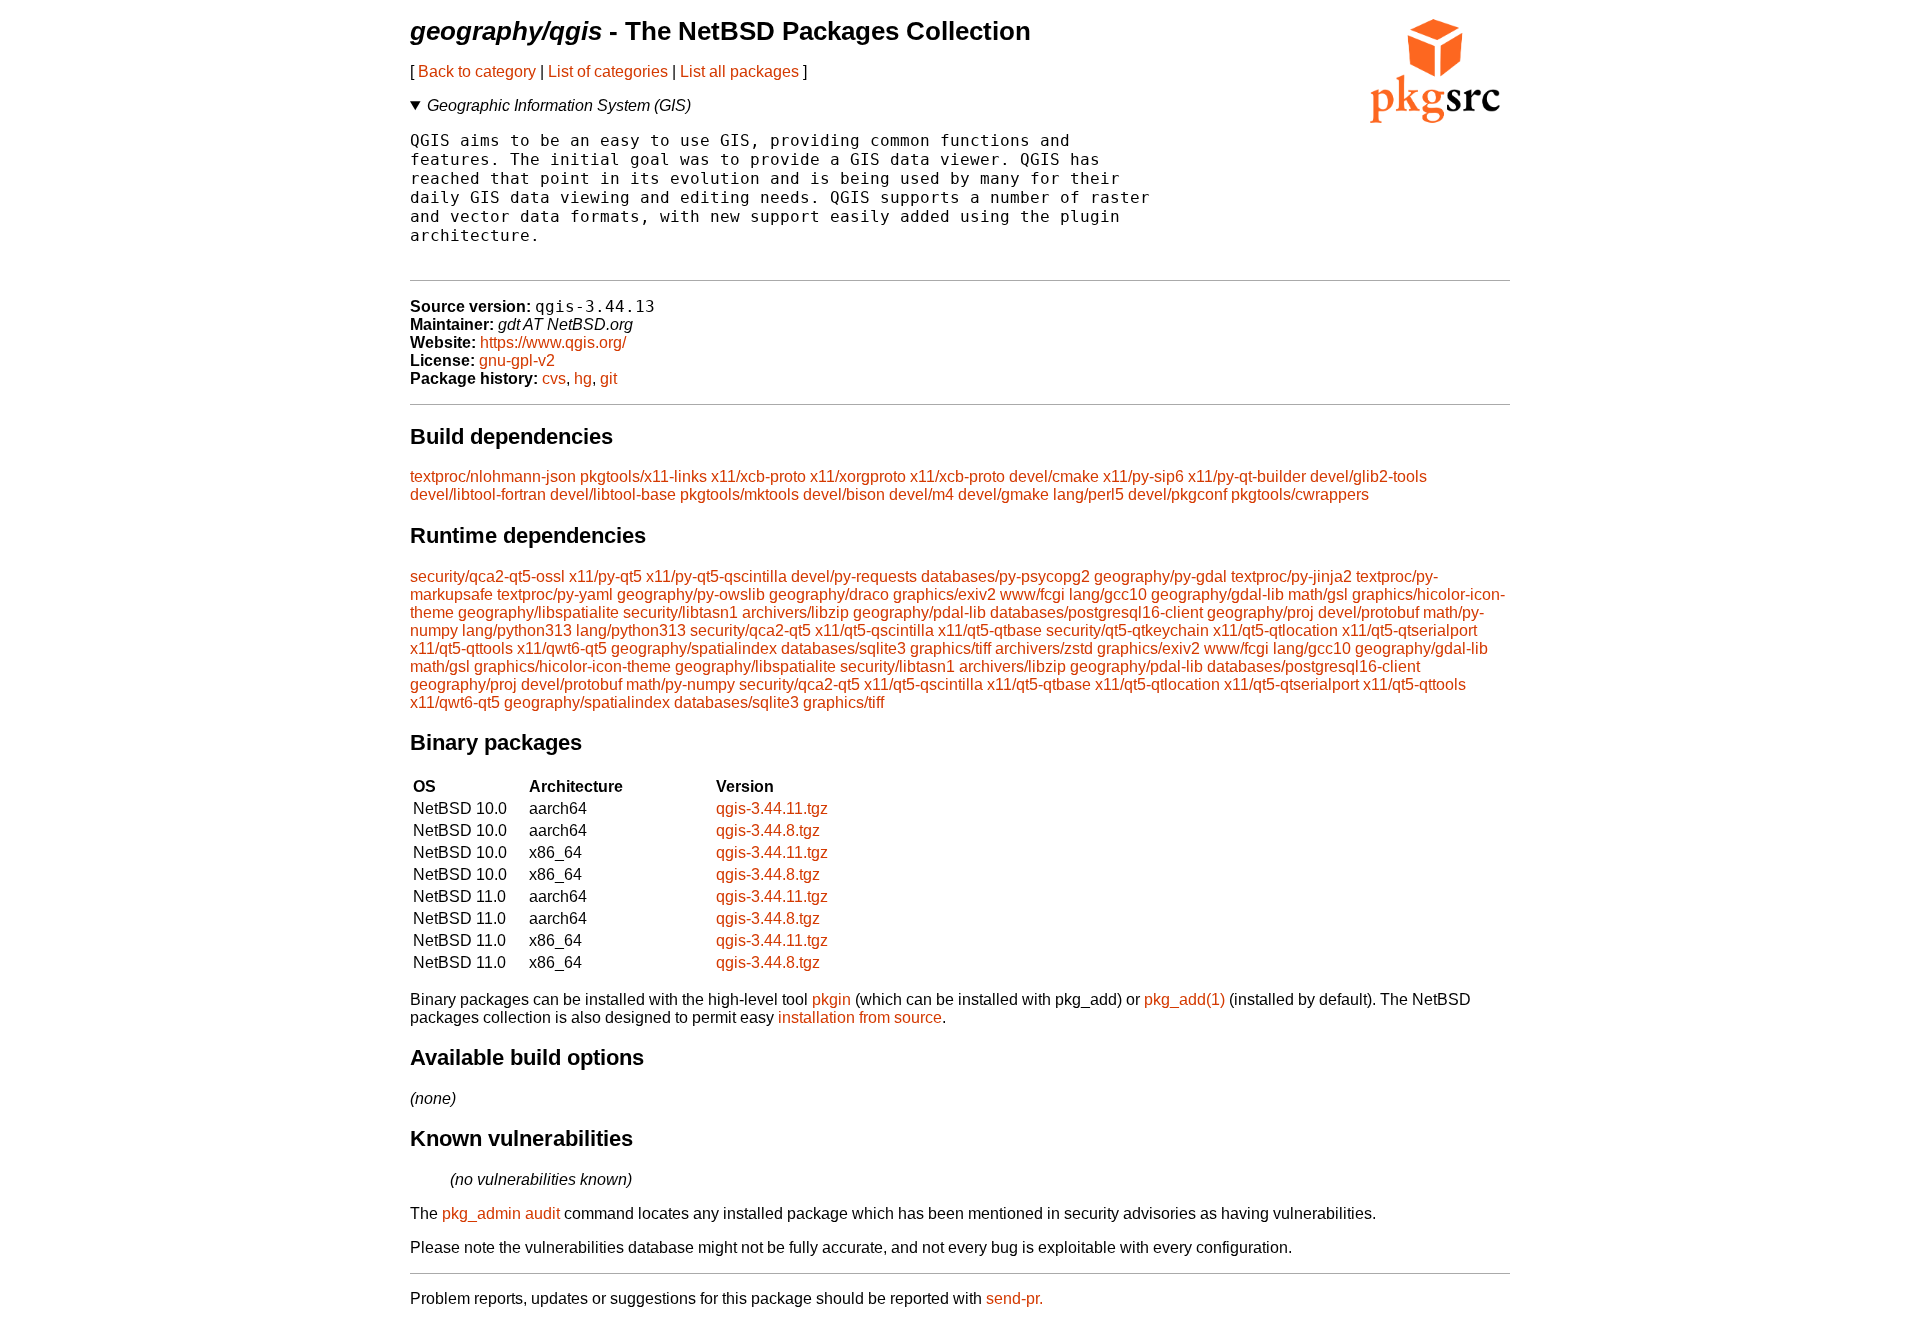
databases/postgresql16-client (1096, 612)
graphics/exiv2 (944, 594)
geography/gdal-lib (1217, 594)
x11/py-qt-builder (1247, 476)
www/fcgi (1032, 594)
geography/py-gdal (1160, 576)
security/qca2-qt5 (750, 630)
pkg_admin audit (501, 1213)
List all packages (739, 71)
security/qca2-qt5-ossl (487, 576)
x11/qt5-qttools (461, 648)
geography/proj (1260, 612)
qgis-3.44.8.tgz (768, 830)
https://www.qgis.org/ (553, 342)
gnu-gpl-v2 (517, 360)
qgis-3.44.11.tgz (772, 808)
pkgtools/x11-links (643, 476)
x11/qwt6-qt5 (562, 648)
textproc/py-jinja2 (1291, 576)
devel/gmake (1003, 494)
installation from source (860, 1017)
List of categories (608, 71)
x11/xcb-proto (758, 476)
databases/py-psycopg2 (1005, 576)
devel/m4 (921, 494)
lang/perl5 (1088, 494)
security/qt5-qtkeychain (1127, 630)
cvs (554, 378)
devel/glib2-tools (1368, 476)
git (608, 378)
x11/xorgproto (858, 476)
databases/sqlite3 (843, 648)
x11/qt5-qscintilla (874, 630)
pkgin (831, 999)
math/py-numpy (680, 684)
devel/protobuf (1368, 612)
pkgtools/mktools (739, 494)
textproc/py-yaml (555, 594)
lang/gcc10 (1108, 594)
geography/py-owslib (691, 594)
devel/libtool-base (613, 494)
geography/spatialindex (694, 648)
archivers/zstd (1044, 648)
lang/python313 (517, 630)
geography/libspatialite (538, 612)
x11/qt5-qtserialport (1409, 630)
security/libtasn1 (680, 612)
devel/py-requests (854, 576)
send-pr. (1014, 1298)
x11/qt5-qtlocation (1275, 630)
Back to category (477, 71)
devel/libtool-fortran (478, 494)
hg (583, 378)
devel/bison (844, 494)
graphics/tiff (950, 648)
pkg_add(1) (1184, 999)
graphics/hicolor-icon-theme (572, 666)
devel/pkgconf (1177, 494)
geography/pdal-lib (919, 612)
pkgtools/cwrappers (1300, 494)
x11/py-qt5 (605, 576)
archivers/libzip (795, 612)
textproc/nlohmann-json (493, 476)
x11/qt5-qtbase (990, 630)
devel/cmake (1054, 476)
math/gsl (1318, 594)
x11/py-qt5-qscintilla (716, 576)
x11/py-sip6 (1143, 476)
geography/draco (829, 594)
